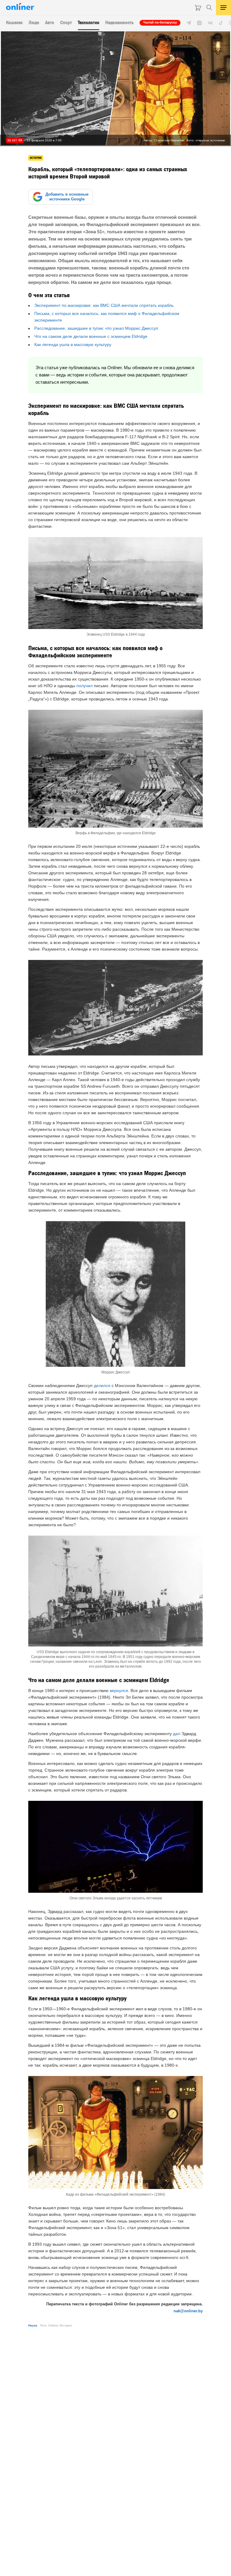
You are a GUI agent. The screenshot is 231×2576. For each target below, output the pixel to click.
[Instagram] (199, 23)
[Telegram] (189, 23)
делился (102, 1386)
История (66, 2325)
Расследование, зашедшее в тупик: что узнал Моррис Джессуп (96, 328)
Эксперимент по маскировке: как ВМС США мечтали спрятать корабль (104, 305)
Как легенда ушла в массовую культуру (73, 344)
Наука (33, 2325)
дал (177, 1734)
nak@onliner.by (188, 2311)
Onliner (53, 2325)
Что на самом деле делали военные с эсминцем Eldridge (91, 336)
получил (85, 686)
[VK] (210, 23)
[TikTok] (221, 23)
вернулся (119, 1691)
